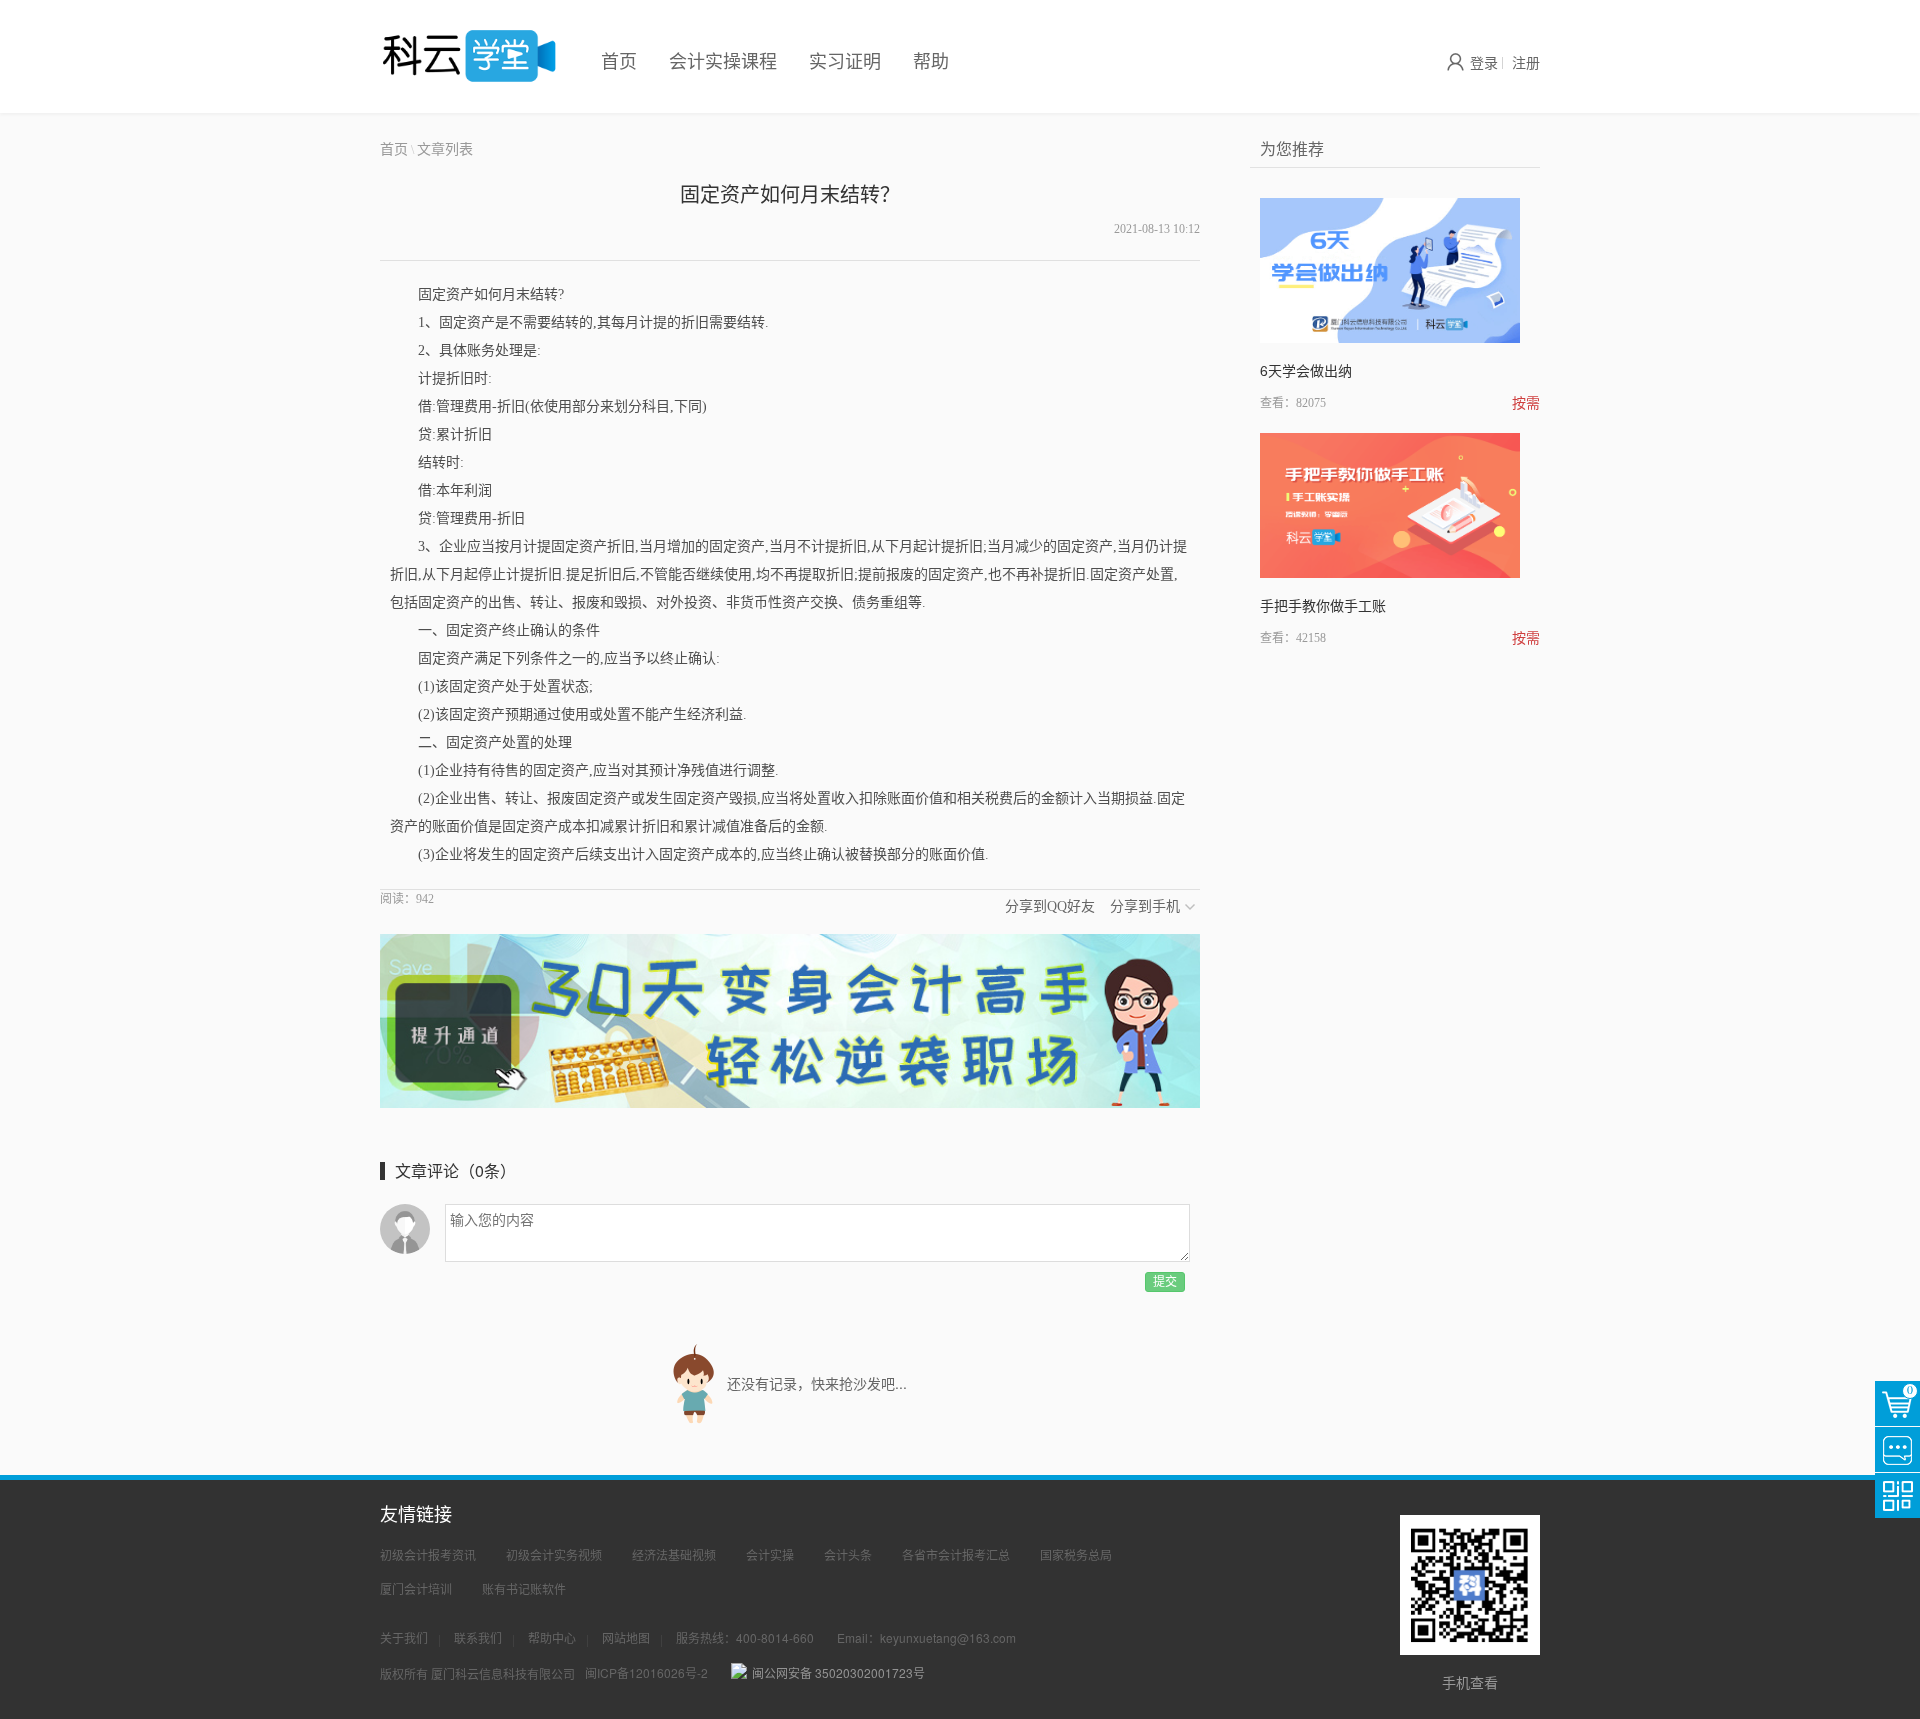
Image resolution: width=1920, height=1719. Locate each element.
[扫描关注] (1897, 1495)
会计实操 (770, 1554)
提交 (1165, 1282)
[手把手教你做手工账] (1390, 505)
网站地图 (626, 1637)
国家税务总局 (1076, 1554)
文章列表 (445, 148)
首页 (619, 60)
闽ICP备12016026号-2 (646, 1672)
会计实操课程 (723, 60)
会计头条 (848, 1554)
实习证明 (845, 60)
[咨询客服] (1897, 1449)
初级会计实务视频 (554, 1554)
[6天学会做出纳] (1390, 270)
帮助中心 (552, 1637)
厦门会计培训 (416, 1588)
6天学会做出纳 (1306, 370)
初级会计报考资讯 (428, 1554)
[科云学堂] (470, 56)
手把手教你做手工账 (1323, 605)
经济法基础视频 (674, 1554)
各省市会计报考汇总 (956, 1554)
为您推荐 (1292, 148)
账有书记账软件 (524, 1588)
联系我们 (478, 1637)
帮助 (931, 60)
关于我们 (404, 1637)
